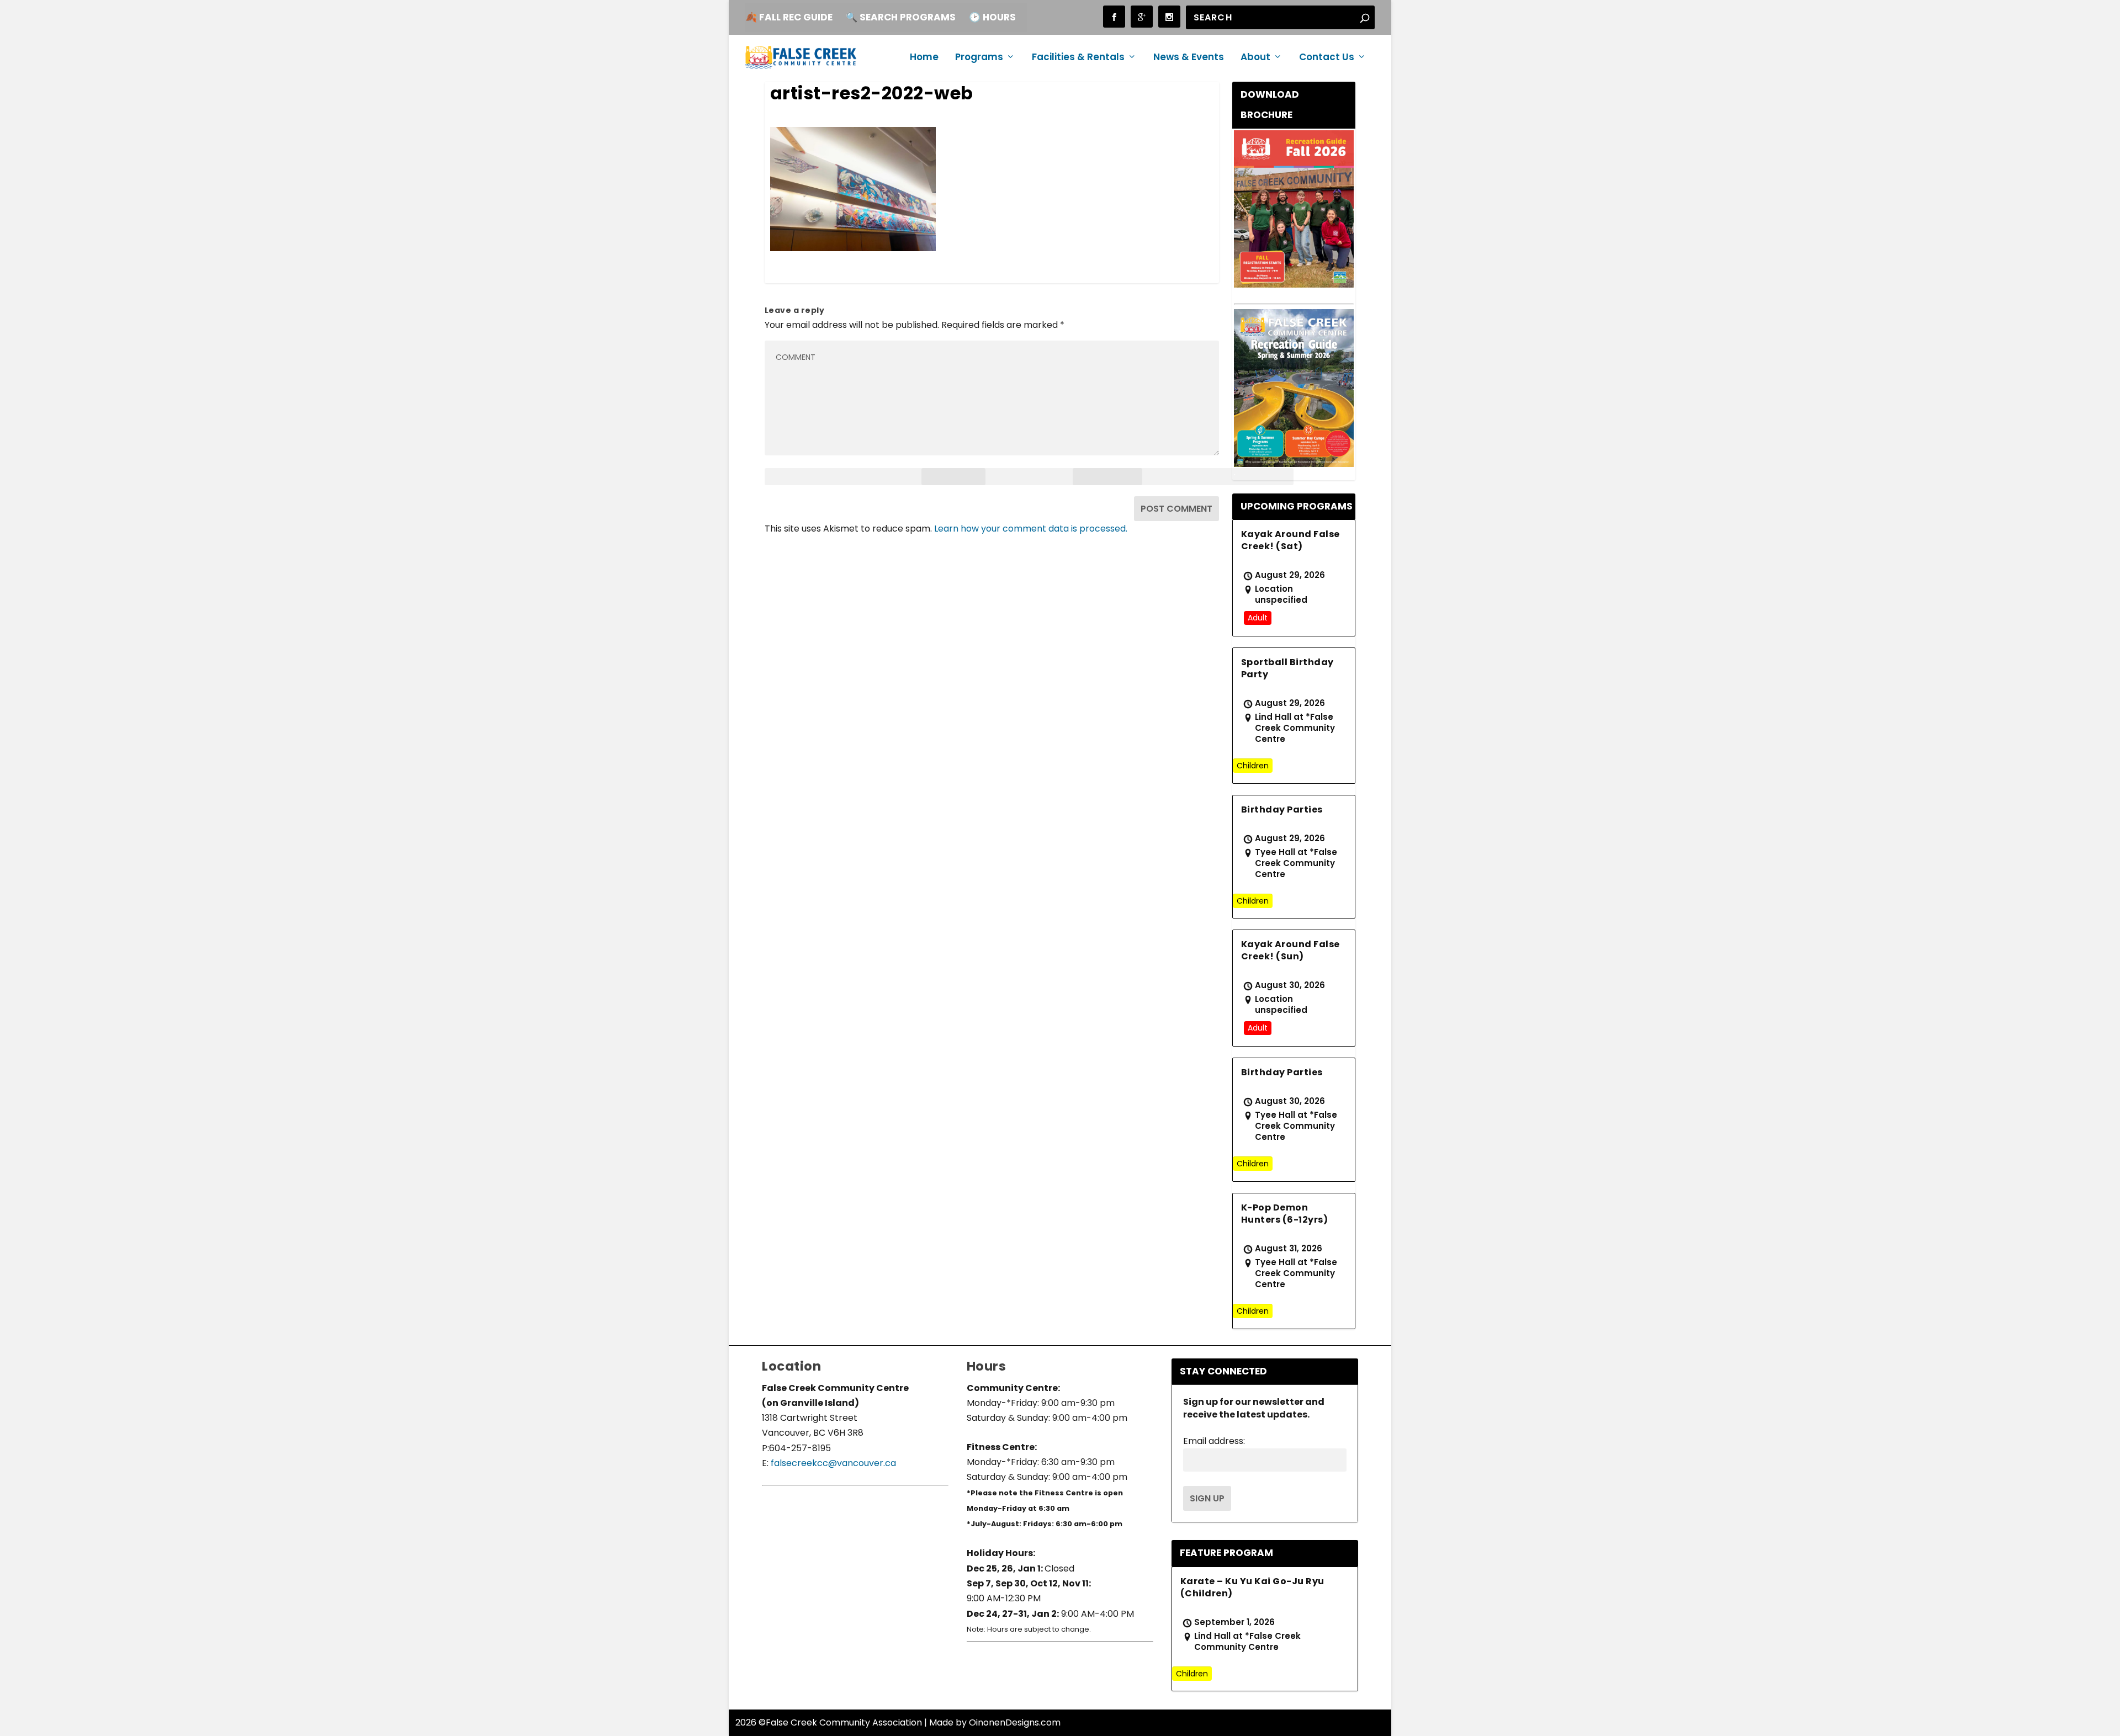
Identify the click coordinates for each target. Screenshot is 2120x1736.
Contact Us (1327, 58)
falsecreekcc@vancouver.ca (832, 1463)
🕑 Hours (992, 17)
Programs (979, 58)
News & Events (1189, 58)
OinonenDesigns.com (1015, 1722)
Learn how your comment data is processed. (1031, 529)
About (1255, 58)
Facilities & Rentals (1078, 58)
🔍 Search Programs (901, 17)
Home (924, 58)
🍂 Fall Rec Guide (789, 17)
